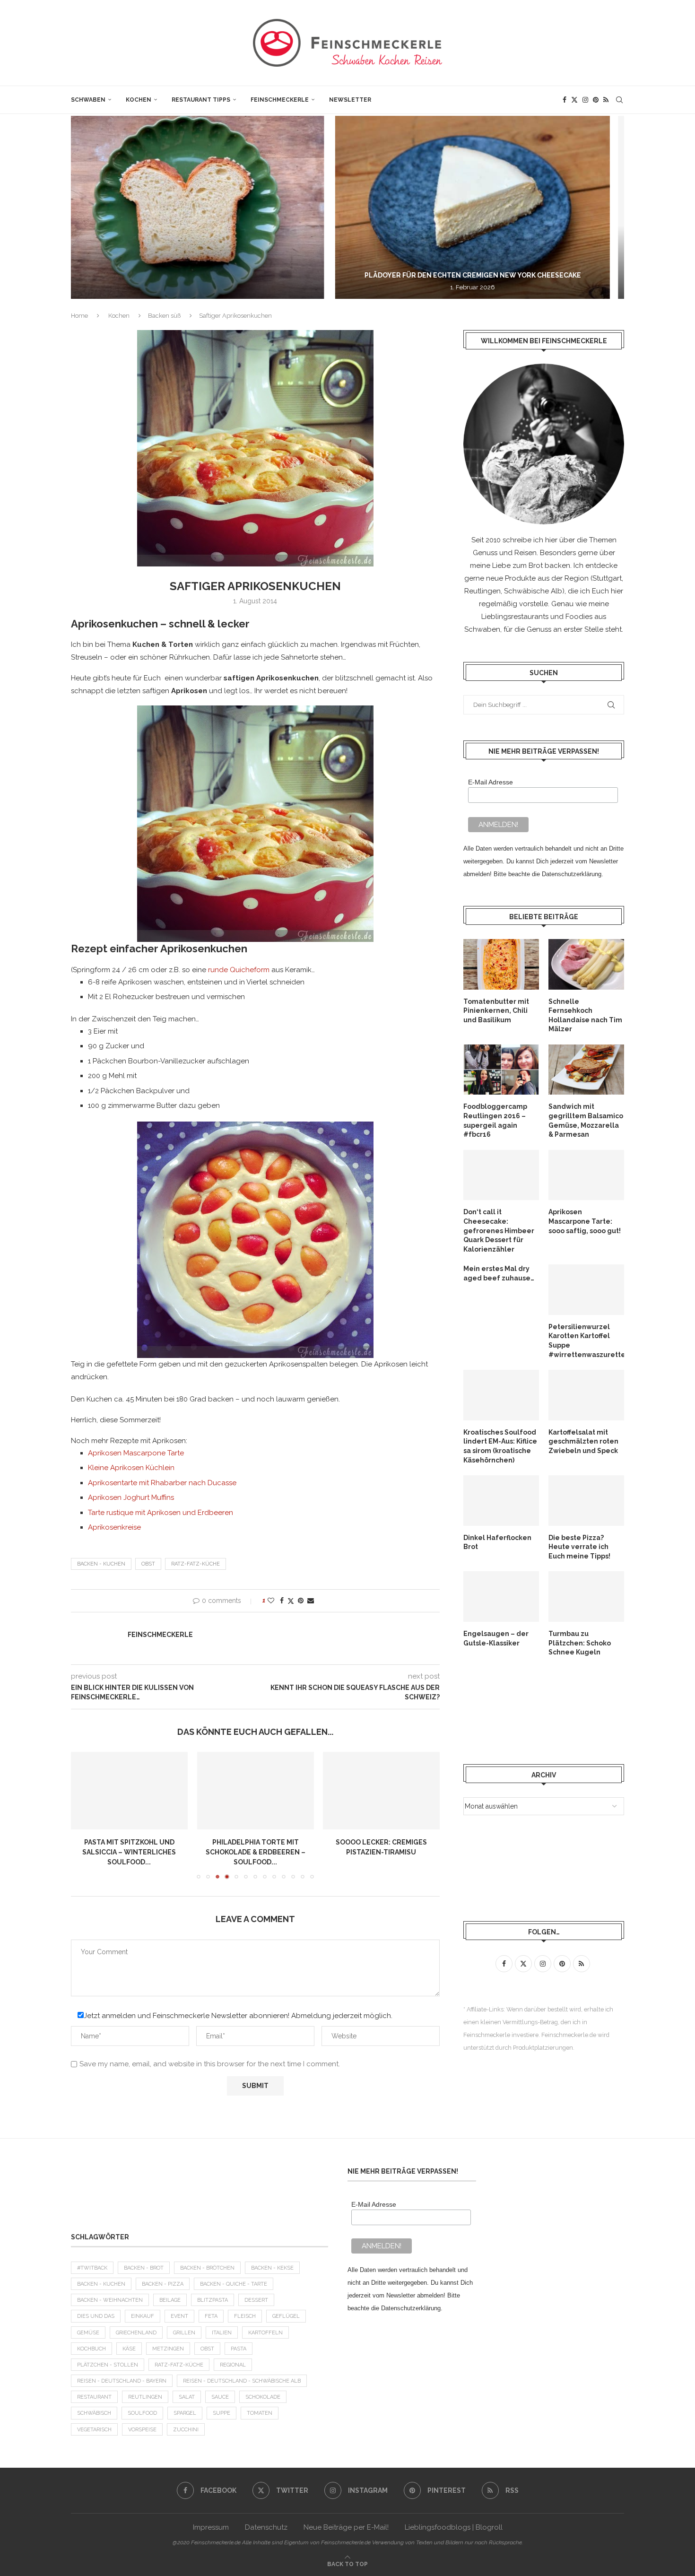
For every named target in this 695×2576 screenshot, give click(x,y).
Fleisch (245, 2316)
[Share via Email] (311, 1601)
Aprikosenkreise (115, 1527)
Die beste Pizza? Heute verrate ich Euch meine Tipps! (579, 1547)
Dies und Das (96, 2316)
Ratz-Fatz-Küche (195, 1564)
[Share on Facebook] (282, 1601)
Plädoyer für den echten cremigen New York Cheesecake (211, 275)
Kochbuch (91, 2349)
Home (79, 316)
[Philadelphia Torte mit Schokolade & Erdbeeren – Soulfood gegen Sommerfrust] (256, 1791)
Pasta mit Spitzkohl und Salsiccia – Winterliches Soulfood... (129, 1852)
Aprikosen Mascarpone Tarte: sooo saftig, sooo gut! (585, 1221)
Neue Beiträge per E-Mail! (346, 2527)
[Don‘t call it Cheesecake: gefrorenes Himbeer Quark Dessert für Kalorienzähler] (501, 1175)
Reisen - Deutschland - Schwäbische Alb (242, 2381)
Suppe (222, 2413)
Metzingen (168, 2349)
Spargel (185, 2413)
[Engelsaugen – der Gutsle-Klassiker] (501, 1597)
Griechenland (136, 2333)
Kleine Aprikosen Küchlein (131, 1468)
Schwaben (88, 100)
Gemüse (88, 2333)
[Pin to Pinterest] (301, 1601)
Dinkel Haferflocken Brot (497, 1542)
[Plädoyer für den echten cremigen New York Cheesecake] (212, 207)
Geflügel (286, 2316)
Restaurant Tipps (201, 100)
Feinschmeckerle (280, 100)
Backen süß (164, 316)
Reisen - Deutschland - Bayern (122, 2381)
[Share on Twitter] (291, 1601)
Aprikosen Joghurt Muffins (131, 1497)
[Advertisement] (539, 1710)
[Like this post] (271, 1601)
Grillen (184, 2333)
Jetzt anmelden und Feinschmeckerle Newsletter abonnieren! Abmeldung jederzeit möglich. (238, 2016)
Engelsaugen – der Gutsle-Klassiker (496, 1638)
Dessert (256, 2300)
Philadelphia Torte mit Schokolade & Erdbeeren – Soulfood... (255, 1852)
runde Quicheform (239, 970)
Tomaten (260, 2413)
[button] (88, 207)
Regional (233, 2365)
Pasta (239, 2349)
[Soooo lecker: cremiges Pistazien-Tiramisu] (381, 1791)
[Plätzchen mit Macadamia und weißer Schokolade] (491, 207)
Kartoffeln (265, 2333)
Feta (211, 2316)
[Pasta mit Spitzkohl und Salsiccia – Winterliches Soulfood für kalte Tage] (129, 1791)
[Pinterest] (596, 100)
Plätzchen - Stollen (108, 2365)
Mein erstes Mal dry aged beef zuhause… (499, 1273)
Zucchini (186, 2430)
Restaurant (94, 2397)
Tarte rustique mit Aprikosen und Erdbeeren (161, 1513)
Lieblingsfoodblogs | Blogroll (454, 2527)
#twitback (92, 2268)
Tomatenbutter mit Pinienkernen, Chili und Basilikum (496, 1011)
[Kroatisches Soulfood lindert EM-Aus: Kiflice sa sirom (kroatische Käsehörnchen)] (501, 1395)
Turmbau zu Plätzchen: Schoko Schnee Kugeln (580, 1643)
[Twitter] (574, 100)
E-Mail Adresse (491, 782)
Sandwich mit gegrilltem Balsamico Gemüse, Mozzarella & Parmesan (586, 1120)
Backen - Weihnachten (110, 2300)
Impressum (211, 2527)
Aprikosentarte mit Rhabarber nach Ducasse (162, 1483)
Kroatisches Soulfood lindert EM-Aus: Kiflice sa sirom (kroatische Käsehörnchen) (500, 1446)
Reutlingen (145, 2397)
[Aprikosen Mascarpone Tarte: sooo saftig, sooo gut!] (586, 1175)
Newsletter (350, 100)
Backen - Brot (144, 2268)
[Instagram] (585, 100)
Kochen (139, 100)
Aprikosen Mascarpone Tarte (136, 1453)
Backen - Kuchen (101, 1564)
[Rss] (606, 100)
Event (179, 2316)
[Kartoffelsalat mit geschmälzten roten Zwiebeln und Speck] (586, 1395)
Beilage (170, 2300)
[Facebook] (565, 100)
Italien (222, 2333)
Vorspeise (142, 2430)
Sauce (220, 2397)
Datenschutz (266, 2527)
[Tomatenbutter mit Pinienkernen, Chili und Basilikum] (501, 964)
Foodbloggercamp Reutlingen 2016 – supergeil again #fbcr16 (495, 1120)
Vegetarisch (94, 2430)
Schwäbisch (94, 2413)
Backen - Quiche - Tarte (234, 2284)
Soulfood (142, 2413)
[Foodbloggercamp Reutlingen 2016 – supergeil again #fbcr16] (501, 1070)
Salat (187, 2397)
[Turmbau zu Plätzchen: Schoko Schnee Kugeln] (586, 1597)
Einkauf (143, 2316)
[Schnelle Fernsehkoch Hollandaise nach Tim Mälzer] (586, 964)
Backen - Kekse (272, 2268)
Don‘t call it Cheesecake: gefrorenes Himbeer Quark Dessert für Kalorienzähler (499, 1230)
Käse (129, 2349)
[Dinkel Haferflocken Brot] (501, 1501)
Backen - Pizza (163, 2284)
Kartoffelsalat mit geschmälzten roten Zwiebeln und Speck (583, 1441)
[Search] (619, 100)
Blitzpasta (213, 2300)
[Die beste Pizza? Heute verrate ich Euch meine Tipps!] (586, 1501)
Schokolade (263, 2397)
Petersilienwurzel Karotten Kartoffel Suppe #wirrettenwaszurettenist (586, 1341)
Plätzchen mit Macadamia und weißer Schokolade (491, 275)
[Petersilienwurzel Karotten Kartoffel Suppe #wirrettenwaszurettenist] (586, 1290)
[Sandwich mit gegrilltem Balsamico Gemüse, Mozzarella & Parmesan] (586, 1070)
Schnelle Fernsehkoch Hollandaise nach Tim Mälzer (585, 1015)
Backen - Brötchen (207, 2268)
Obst (148, 1564)
